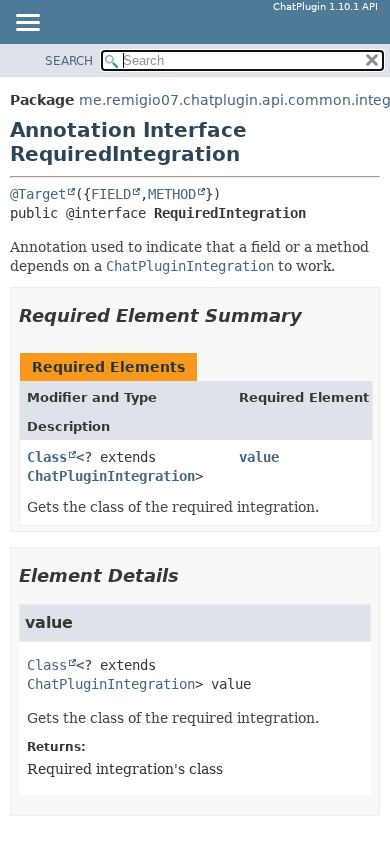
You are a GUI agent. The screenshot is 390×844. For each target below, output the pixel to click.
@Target (38, 194)
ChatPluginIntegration (111, 476)
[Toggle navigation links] (27, 24)
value (259, 457)
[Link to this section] (316, 315)
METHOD (172, 194)
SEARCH (69, 61)
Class (47, 457)
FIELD (111, 194)
